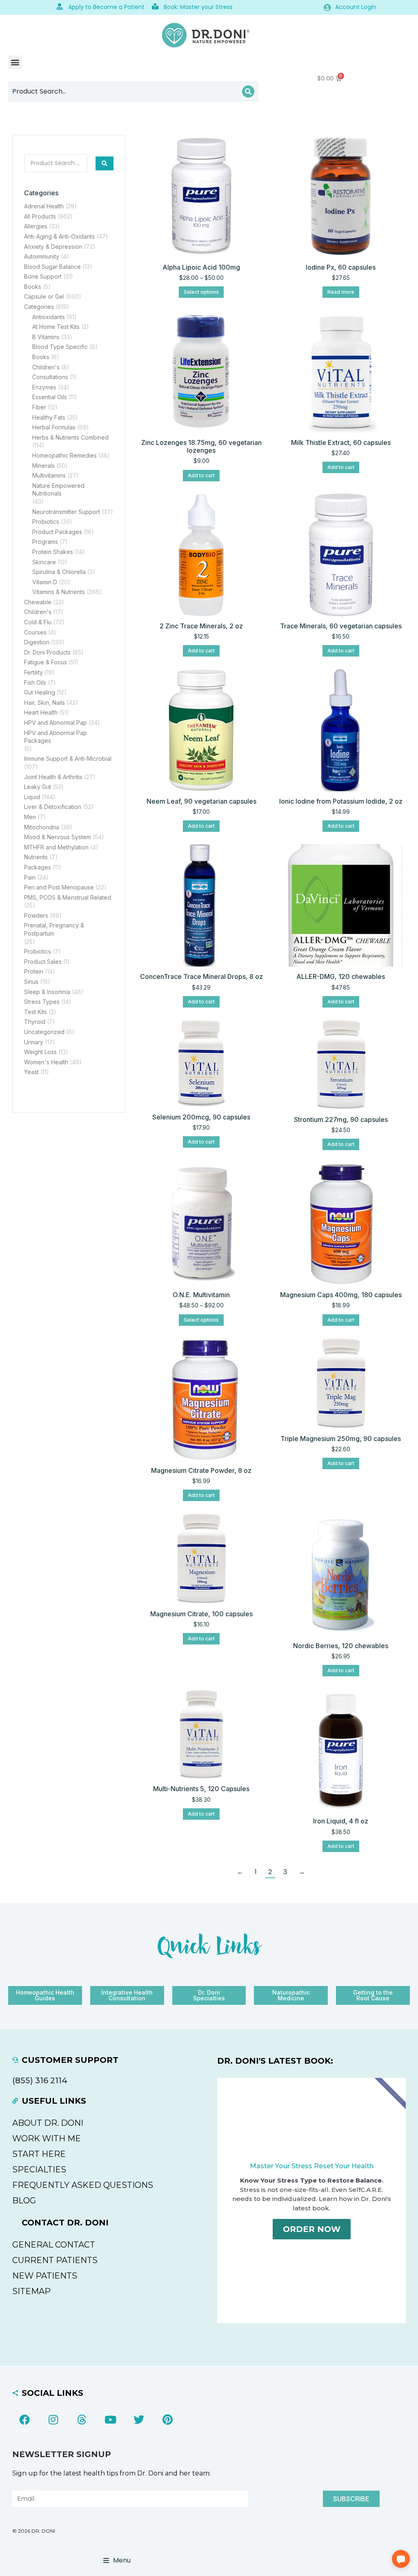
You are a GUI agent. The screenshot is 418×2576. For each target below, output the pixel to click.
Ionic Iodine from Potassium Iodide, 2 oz (341, 801)
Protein (34, 971)
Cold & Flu (38, 622)
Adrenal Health (44, 206)
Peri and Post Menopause (59, 887)
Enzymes (44, 387)
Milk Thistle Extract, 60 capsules (341, 442)
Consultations (50, 377)
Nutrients (36, 857)
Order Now (312, 2229)
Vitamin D (45, 582)
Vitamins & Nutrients (59, 592)
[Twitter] (139, 2420)
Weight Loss (40, 1052)
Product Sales (43, 962)
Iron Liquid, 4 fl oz (341, 1821)
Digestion (37, 642)
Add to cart (201, 475)
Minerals (43, 466)
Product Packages (57, 532)
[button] (15, 62)
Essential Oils (50, 397)
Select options (201, 292)
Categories (39, 307)
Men (30, 817)
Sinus (31, 982)
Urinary (34, 1042)
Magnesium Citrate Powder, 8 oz (201, 1470)
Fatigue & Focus (46, 662)
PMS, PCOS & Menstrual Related (68, 897)
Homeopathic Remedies (64, 455)
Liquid (32, 797)
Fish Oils (35, 683)
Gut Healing (40, 692)
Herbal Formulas (54, 427)
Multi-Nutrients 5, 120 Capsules (201, 1789)
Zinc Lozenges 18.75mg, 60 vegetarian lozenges (201, 446)
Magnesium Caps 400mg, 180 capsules (341, 1295)
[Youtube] (110, 2420)
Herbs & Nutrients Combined (70, 437)
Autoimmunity (42, 256)
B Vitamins (46, 337)
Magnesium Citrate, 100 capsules (201, 1614)
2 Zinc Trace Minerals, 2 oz (201, 626)
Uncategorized (44, 1032)
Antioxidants (49, 317)
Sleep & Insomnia (47, 992)
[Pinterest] (167, 2420)
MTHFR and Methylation (56, 847)
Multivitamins (49, 475)
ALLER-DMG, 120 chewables (341, 976)
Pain (30, 877)
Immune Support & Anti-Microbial (68, 759)
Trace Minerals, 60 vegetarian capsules (341, 626)
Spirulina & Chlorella (59, 572)
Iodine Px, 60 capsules (341, 267)
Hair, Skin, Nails (44, 703)
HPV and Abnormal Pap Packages (56, 737)
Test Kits (36, 1012)
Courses (35, 632)
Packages (38, 867)
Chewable (38, 602)
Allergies (36, 226)
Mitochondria (42, 827)
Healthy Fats (49, 417)
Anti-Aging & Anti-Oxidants (59, 236)
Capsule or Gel (44, 296)
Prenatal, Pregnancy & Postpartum (54, 929)
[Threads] (82, 2420)
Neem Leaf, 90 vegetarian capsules (201, 801)
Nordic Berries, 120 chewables (341, 1646)
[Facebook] (24, 2420)
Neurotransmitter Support (66, 512)
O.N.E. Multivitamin (201, 1295)
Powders (36, 915)
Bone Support (43, 276)
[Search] (248, 92)
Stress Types (42, 1002)
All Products (40, 216)
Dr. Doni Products (47, 652)
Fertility (33, 672)
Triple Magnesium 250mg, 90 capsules (341, 1439)
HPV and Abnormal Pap (56, 723)
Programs (45, 542)
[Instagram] (53, 2420)
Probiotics (46, 522)
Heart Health (41, 712)
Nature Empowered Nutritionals (58, 490)
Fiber (39, 407)
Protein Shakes (53, 552)
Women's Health (46, 1062)
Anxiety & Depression (53, 247)
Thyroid (35, 1022)
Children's (46, 367)
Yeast (31, 1072)
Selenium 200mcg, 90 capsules (201, 1117)
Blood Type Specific (60, 347)
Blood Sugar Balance (52, 267)
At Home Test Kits (56, 327)
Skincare (44, 562)
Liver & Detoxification (53, 807)
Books (33, 287)
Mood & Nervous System (58, 837)
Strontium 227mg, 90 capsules (341, 1119)
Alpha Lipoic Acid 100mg (201, 267)
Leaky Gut (38, 787)
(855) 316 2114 (40, 2080)
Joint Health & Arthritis (53, 777)
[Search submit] (104, 163)
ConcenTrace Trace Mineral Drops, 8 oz (201, 976)
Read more (341, 292)
